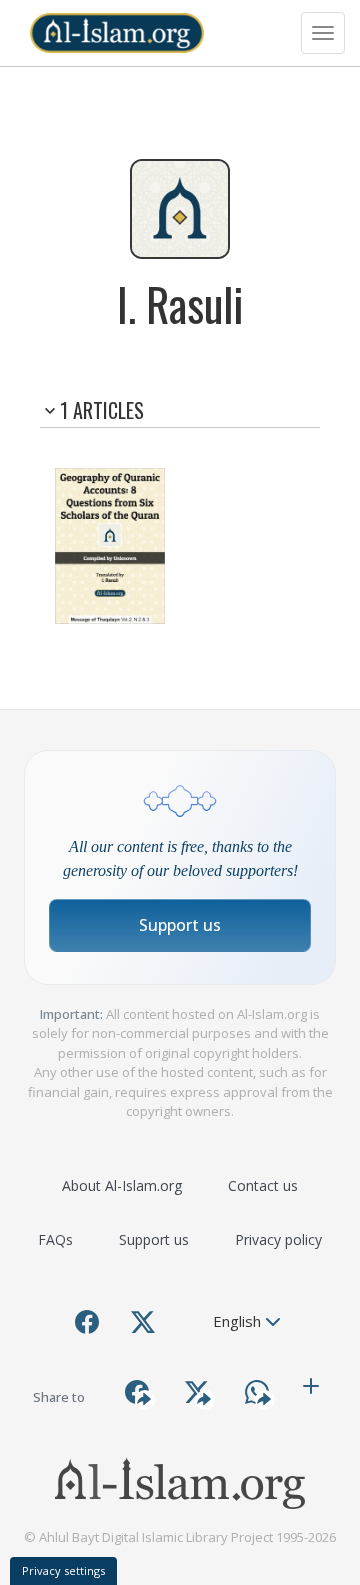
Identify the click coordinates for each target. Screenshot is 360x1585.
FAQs (55, 1239)
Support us (180, 925)
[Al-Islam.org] (117, 33)
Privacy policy (278, 1239)
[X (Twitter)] (143, 1322)
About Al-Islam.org (122, 1185)
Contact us (263, 1185)
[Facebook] (87, 1322)
